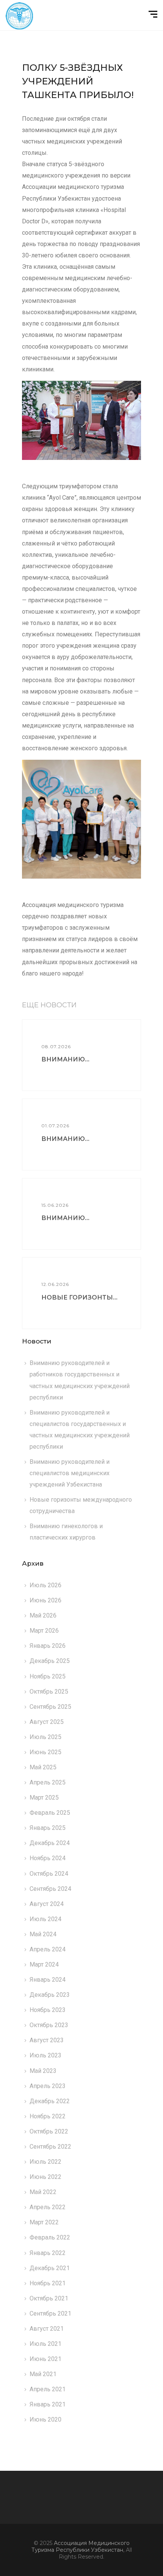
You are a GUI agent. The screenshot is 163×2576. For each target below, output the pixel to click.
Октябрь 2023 (49, 2025)
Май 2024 (43, 1934)
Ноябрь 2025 (48, 1676)
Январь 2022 (48, 2253)
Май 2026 (43, 1615)
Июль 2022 (45, 2162)
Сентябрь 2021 (50, 2313)
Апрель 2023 (48, 2086)
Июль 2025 (45, 1737)
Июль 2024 (45, 1919)
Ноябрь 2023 (48, 2010)
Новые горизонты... (79, 1297)
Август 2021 (47, 2329)
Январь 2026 (48, 1646)
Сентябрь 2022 (50, 2147)
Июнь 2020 (45, 2419)
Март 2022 (44, 2222)
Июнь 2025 (45, 1752)
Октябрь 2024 (49, 1874)
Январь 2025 (48, 1828)
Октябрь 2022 (49, 2131)
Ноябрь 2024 (48, 1858)
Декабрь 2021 (50, 2268)
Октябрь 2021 (49, 2298)
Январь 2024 (48, 1980)
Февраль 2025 (50, 1813)
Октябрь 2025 (49, 1692)
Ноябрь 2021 (48, 2283)
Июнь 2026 (45, 1600)
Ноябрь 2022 (48, 2116)
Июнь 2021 (45, 2359)
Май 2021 (43, 2374)
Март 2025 (44, 1798)
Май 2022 (43, 2192)
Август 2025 (47, 1722)
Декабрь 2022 (50, 2101)
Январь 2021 (48, 2404)
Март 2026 (44, 1631)
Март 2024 (44, 1964)
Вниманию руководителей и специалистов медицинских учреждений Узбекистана (70, 1473)
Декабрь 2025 (50, 1661)
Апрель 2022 (48, 2207)
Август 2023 (47, 2040)
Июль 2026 (45, 1585)
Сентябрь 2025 (50, 1707)
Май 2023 (43, 2071)
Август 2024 (47, 1904)
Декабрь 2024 (50, 1843)
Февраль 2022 (50, 2237)
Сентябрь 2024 (50, 1889)
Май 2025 (43, 1767)
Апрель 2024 (48, 1949)
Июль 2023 (45, 2055)
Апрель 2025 (48, 1782)
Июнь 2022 (45, 2177)
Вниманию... (65, 1059)
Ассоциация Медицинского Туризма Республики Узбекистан (81, 2546)
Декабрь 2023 (50, 1995)
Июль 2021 (45, 2344)
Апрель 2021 (48, 2389)
